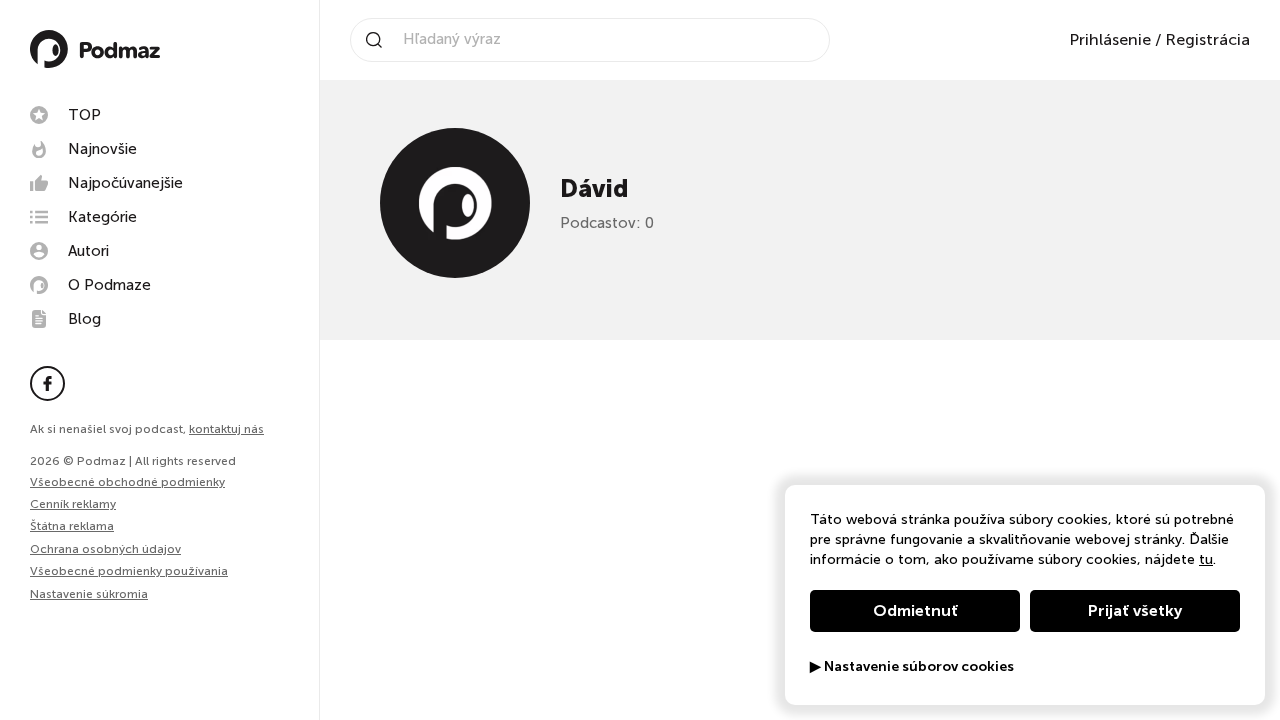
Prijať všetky (1135, 610)
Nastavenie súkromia (89, 594)
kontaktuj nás (226, 429)
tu (1206, 559)
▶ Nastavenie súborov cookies (912, 667)
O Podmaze (109, 285)
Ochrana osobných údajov (105, 549)
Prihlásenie (1110, 39)
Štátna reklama (72, 526)
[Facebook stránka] (47, 383)
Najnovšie (102, 149)
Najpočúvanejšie (125, 183)
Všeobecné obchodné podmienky (127, 482)
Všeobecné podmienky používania (129, 571)
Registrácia (1207, 39)
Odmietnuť (915, 610)
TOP (84, 115)
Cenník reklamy (73, 504)
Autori (88, 251)
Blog (84, 319)
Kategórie (102, 217)
